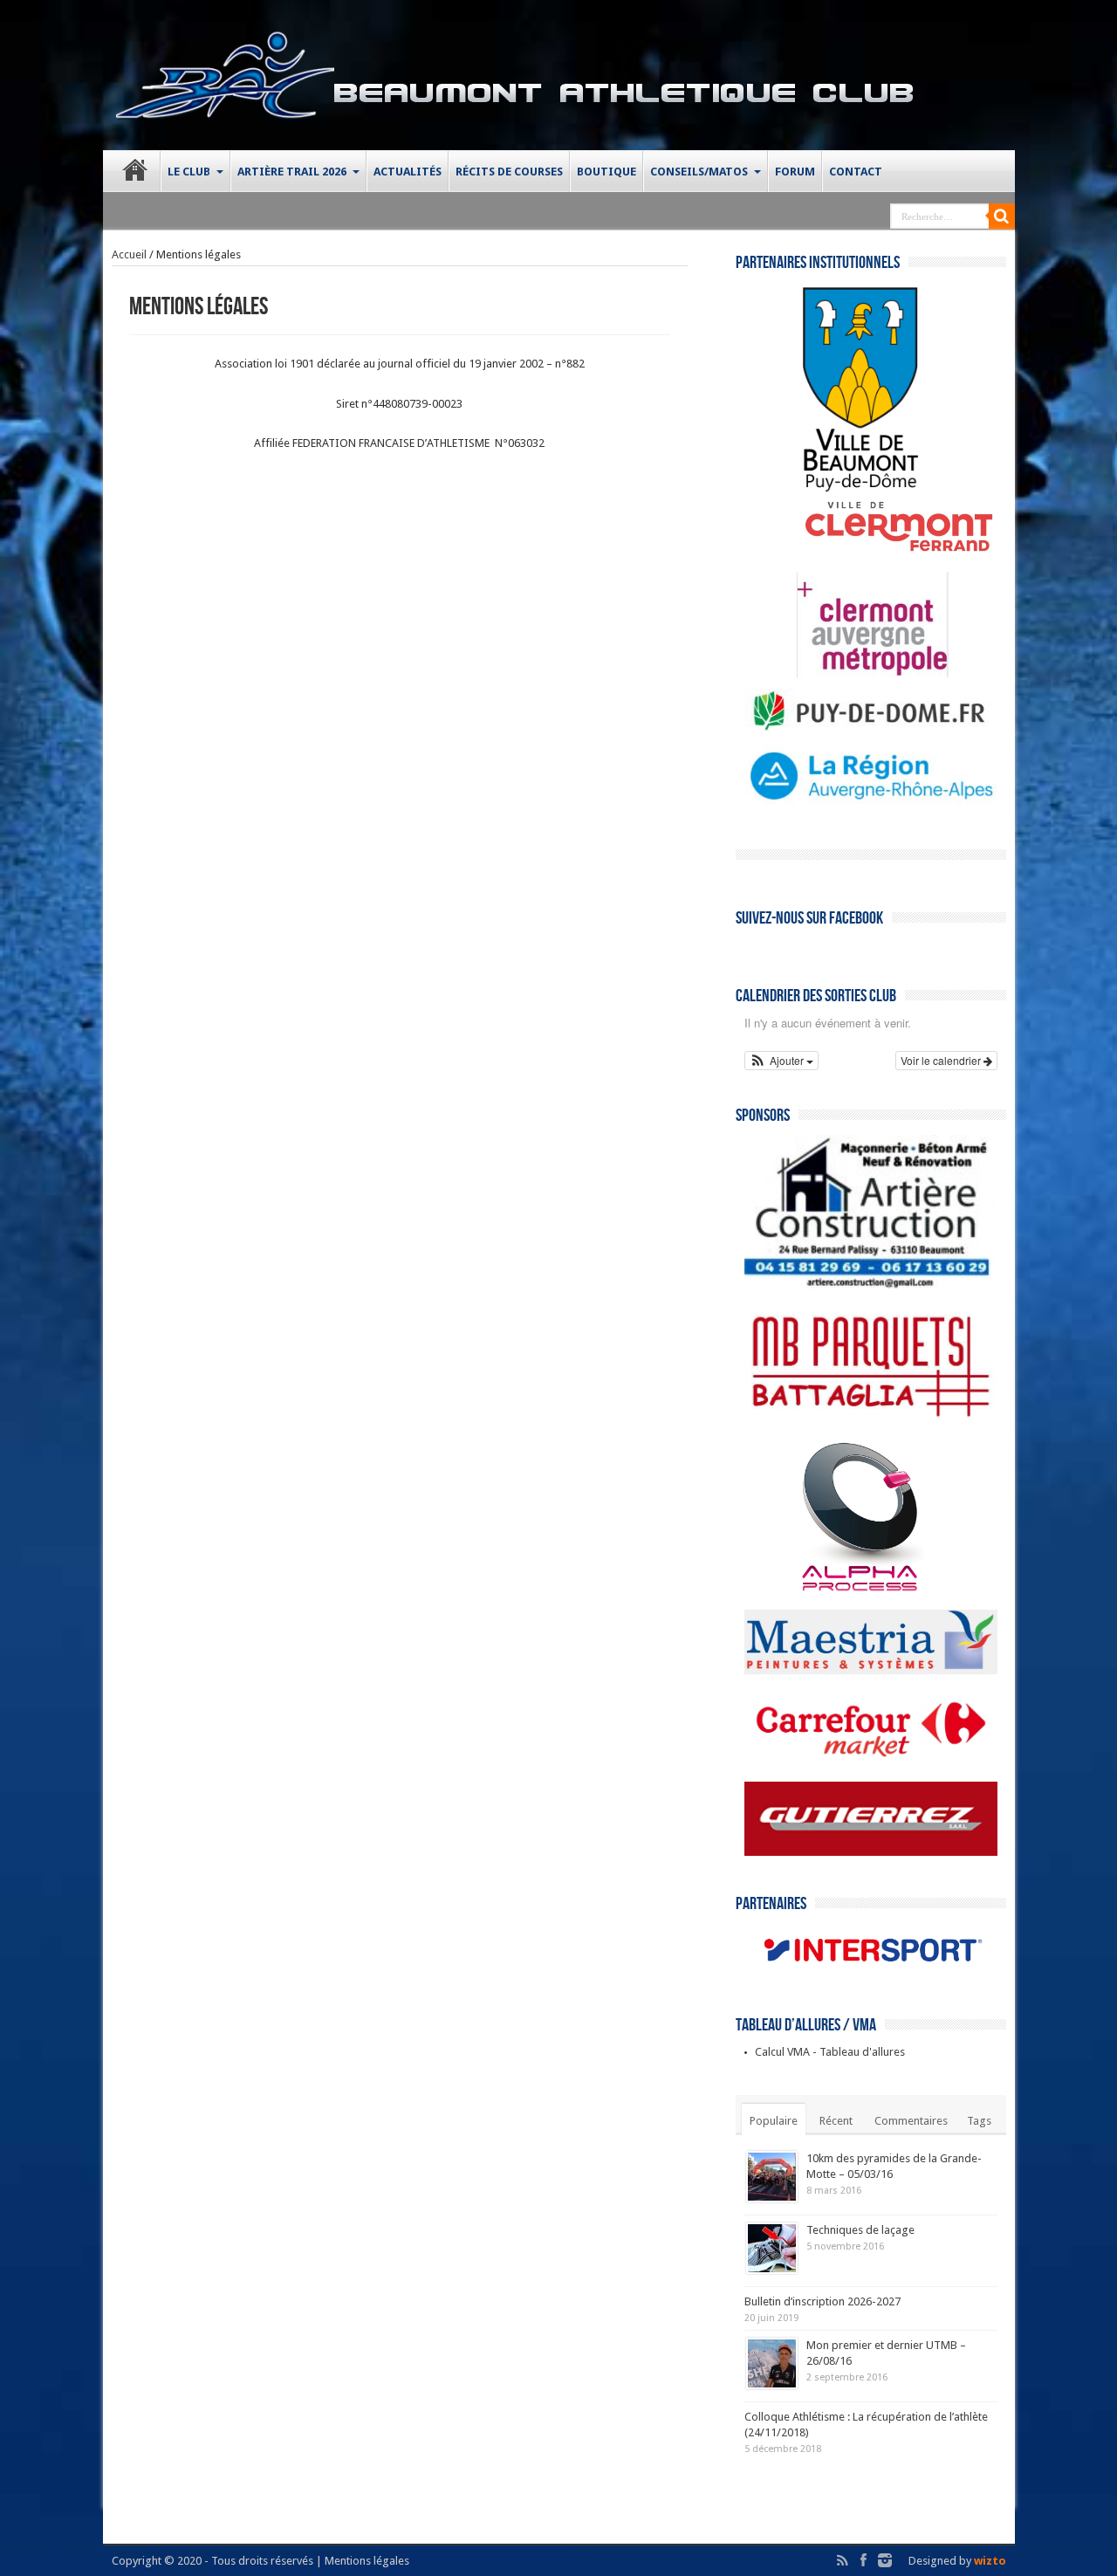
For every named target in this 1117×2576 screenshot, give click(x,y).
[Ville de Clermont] (872, 552)
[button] (782, 1061)
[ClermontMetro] (846, 673)
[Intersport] (871, 1973)
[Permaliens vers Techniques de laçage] (772, 2248)
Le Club (189, 172)
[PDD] (871, 728)
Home (136, 174)
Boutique (606, 172)
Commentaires (911, 2121)
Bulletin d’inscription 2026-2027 (822, 2301)
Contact (856, 172)
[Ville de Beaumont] (834, 489)
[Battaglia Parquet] (871, 1422)
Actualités (408, 172)
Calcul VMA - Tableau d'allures (830, 2052)
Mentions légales (367, 2561)
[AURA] (871, 804)
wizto (990, 2561)
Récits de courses (509, 172)
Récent (836, 2121)
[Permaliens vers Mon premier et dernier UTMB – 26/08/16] (772, 2363)
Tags (979, 2121)
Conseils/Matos (699, 172)
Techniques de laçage (860, 2230)
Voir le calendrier (942, 1060)
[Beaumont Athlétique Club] (225, 107)
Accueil (129, 254)
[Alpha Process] (834, 1590)
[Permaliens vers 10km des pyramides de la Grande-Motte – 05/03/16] (772, 2177)
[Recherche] (1002, 216)
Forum (795, 172)
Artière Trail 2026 (292, 172)
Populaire (774, 2121)
